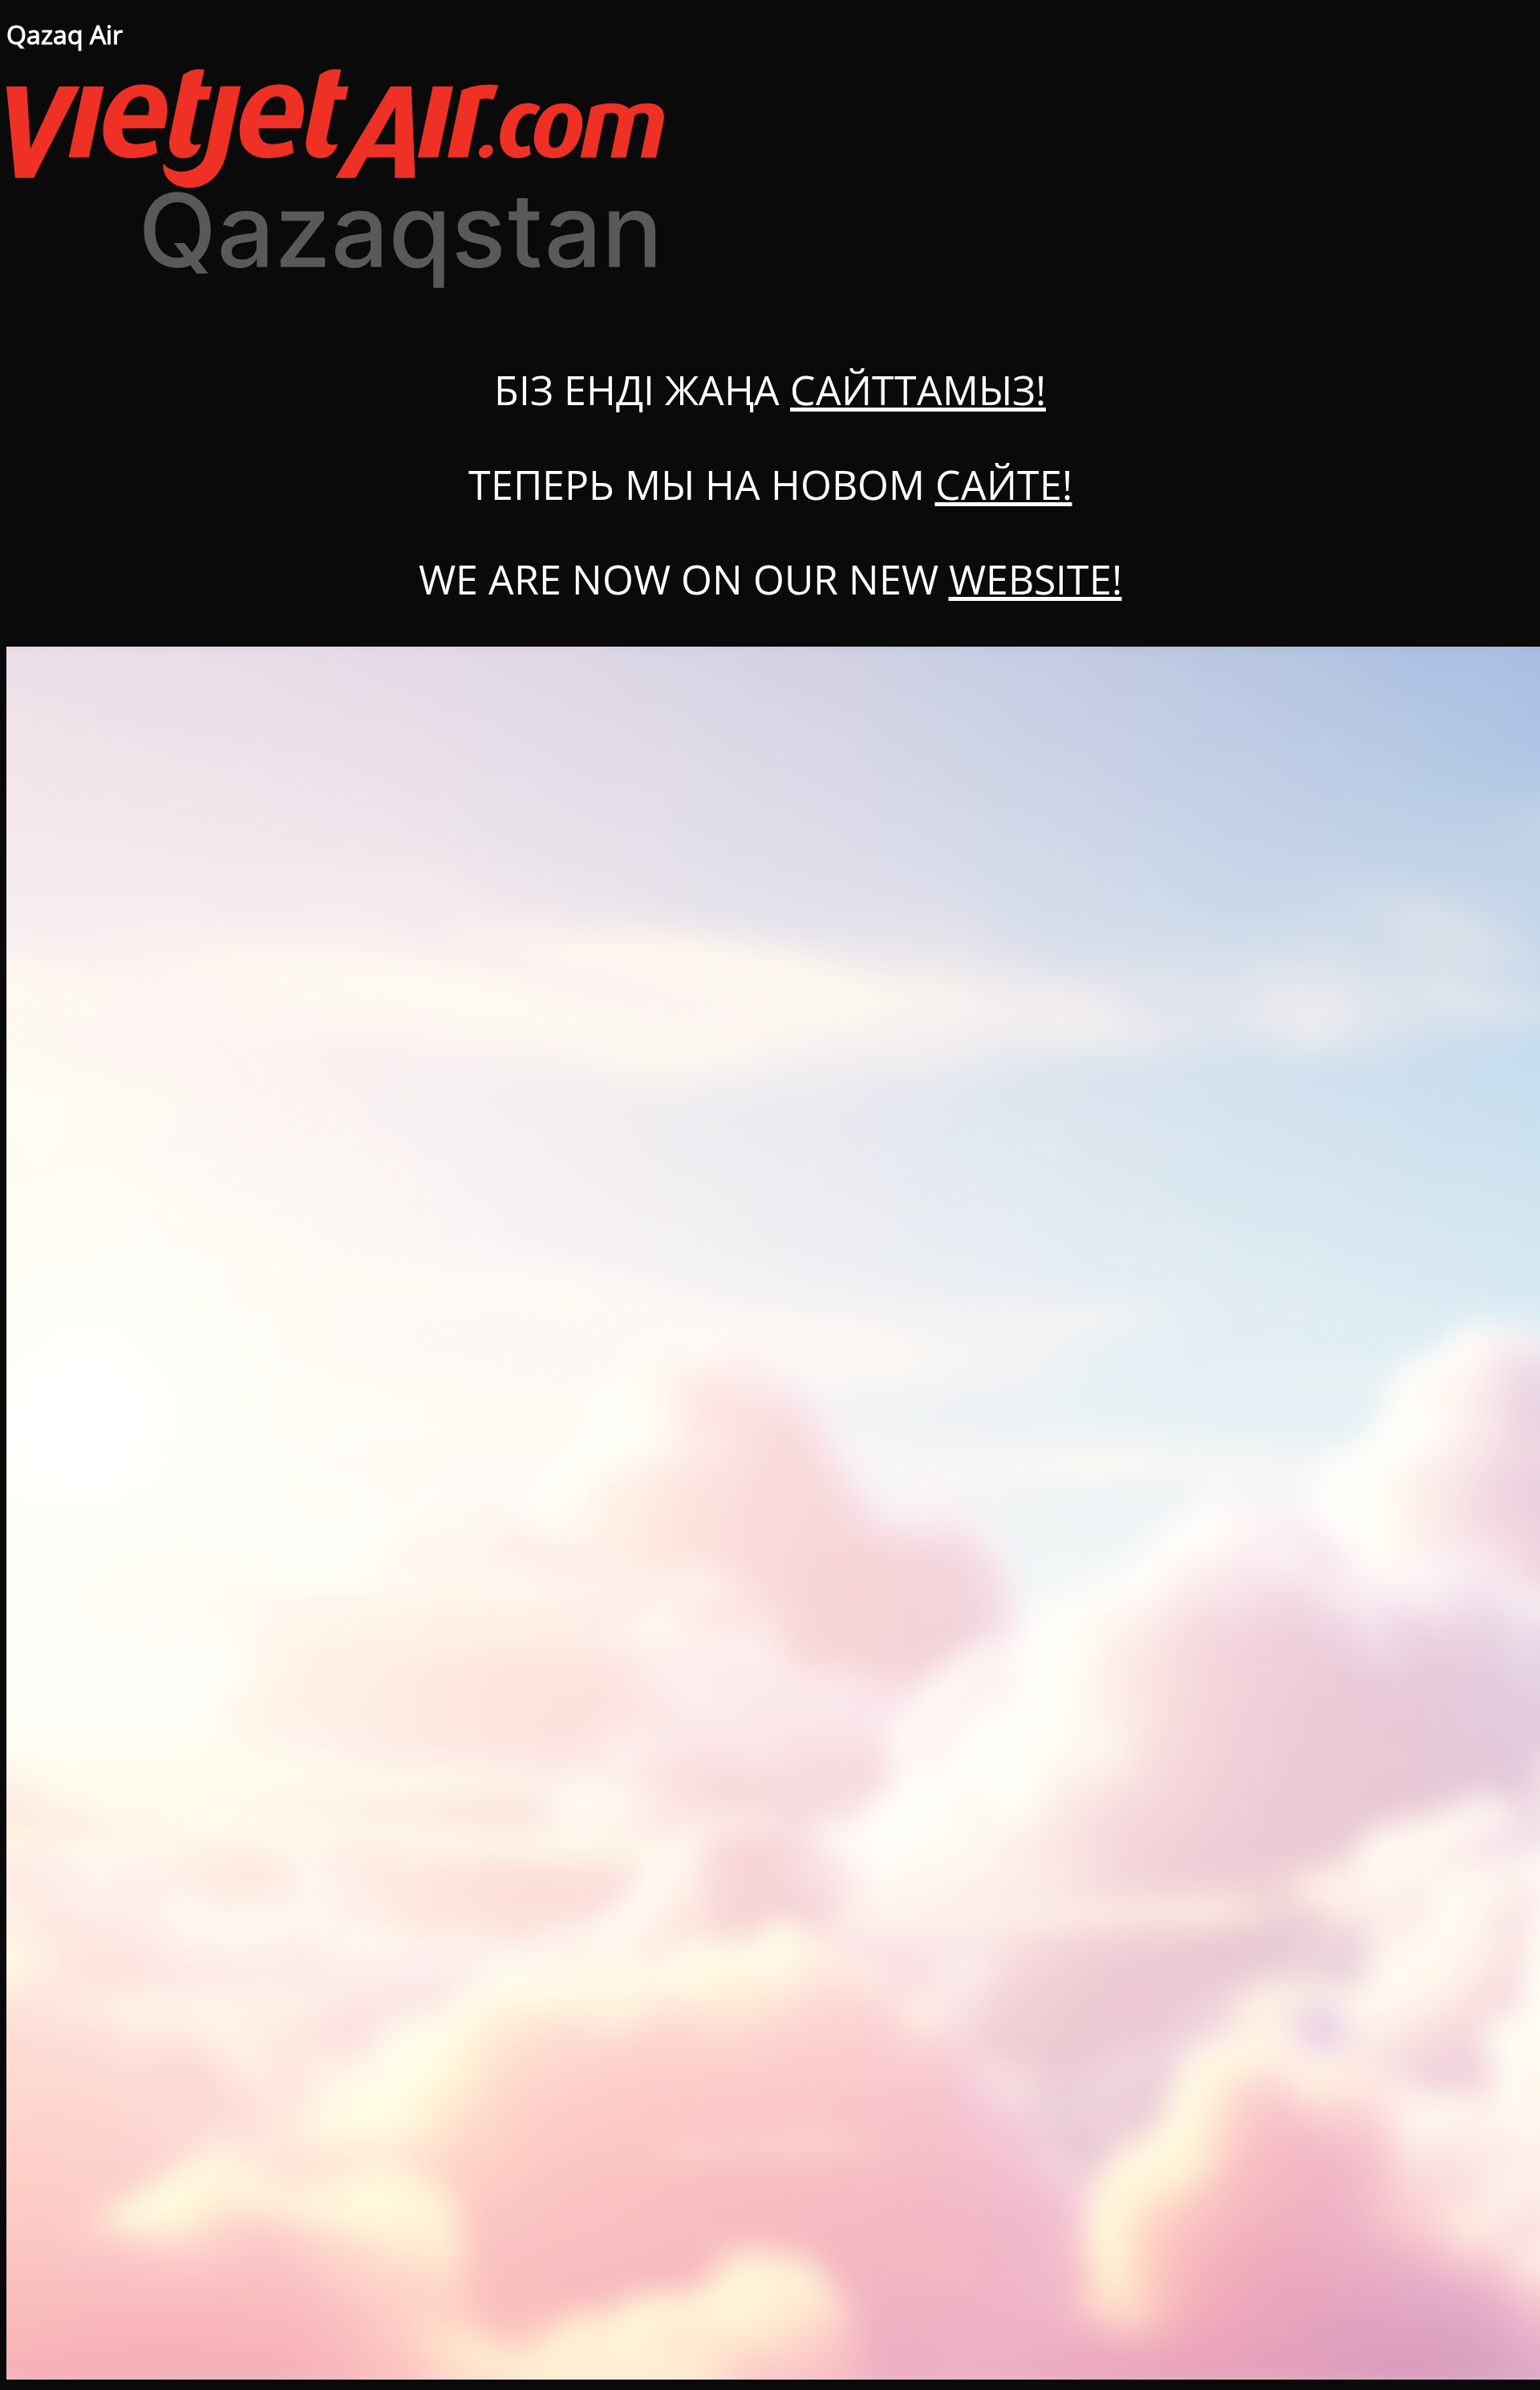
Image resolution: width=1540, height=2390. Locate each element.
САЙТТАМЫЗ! (918, 390)
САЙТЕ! (1004, 485)
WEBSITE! (1035, 579)
